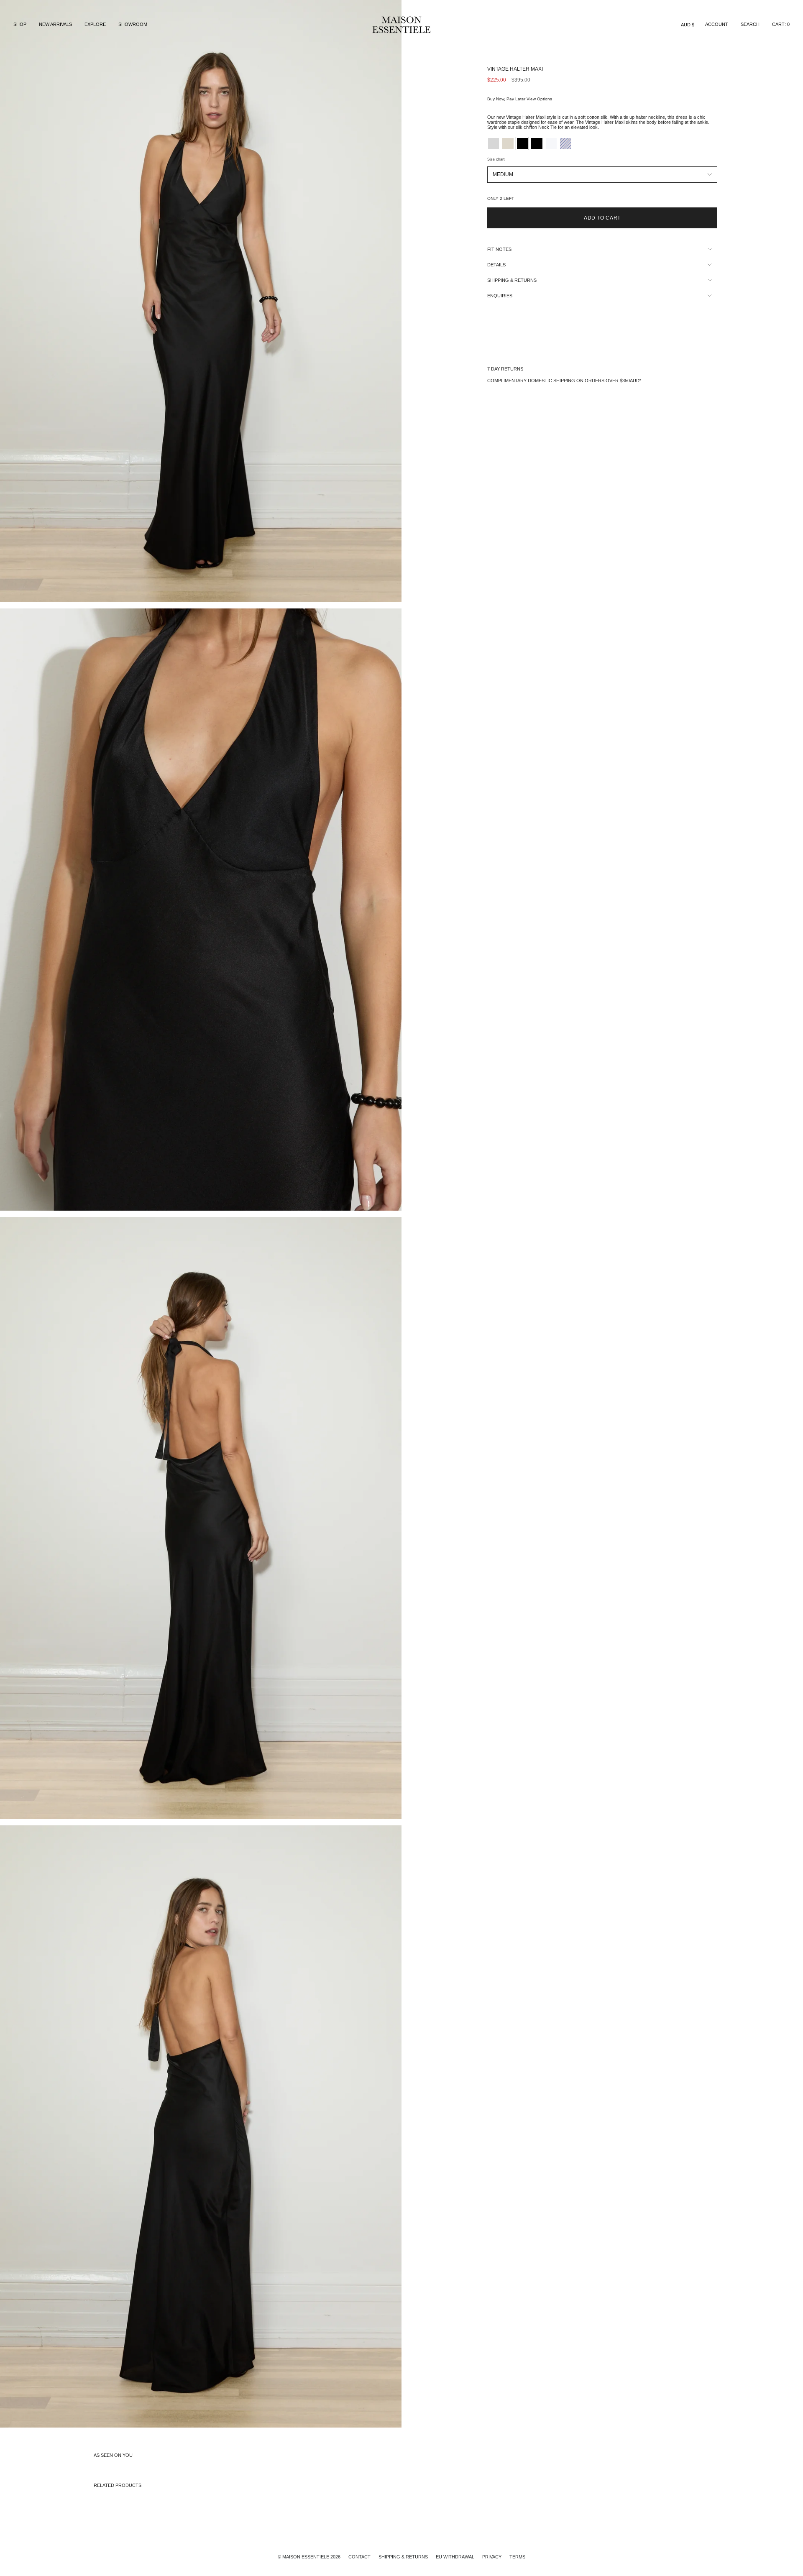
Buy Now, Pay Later (520, 99)
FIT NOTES (499, 249)
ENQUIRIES (500, 296)
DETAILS (496, 265)
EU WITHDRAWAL (455, 2557)
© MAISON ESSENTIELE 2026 (309, 2557)
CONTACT (359, 2557)
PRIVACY (492, 2557)
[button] (20, 25)
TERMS (517, 2557)
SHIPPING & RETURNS (512, 280)
